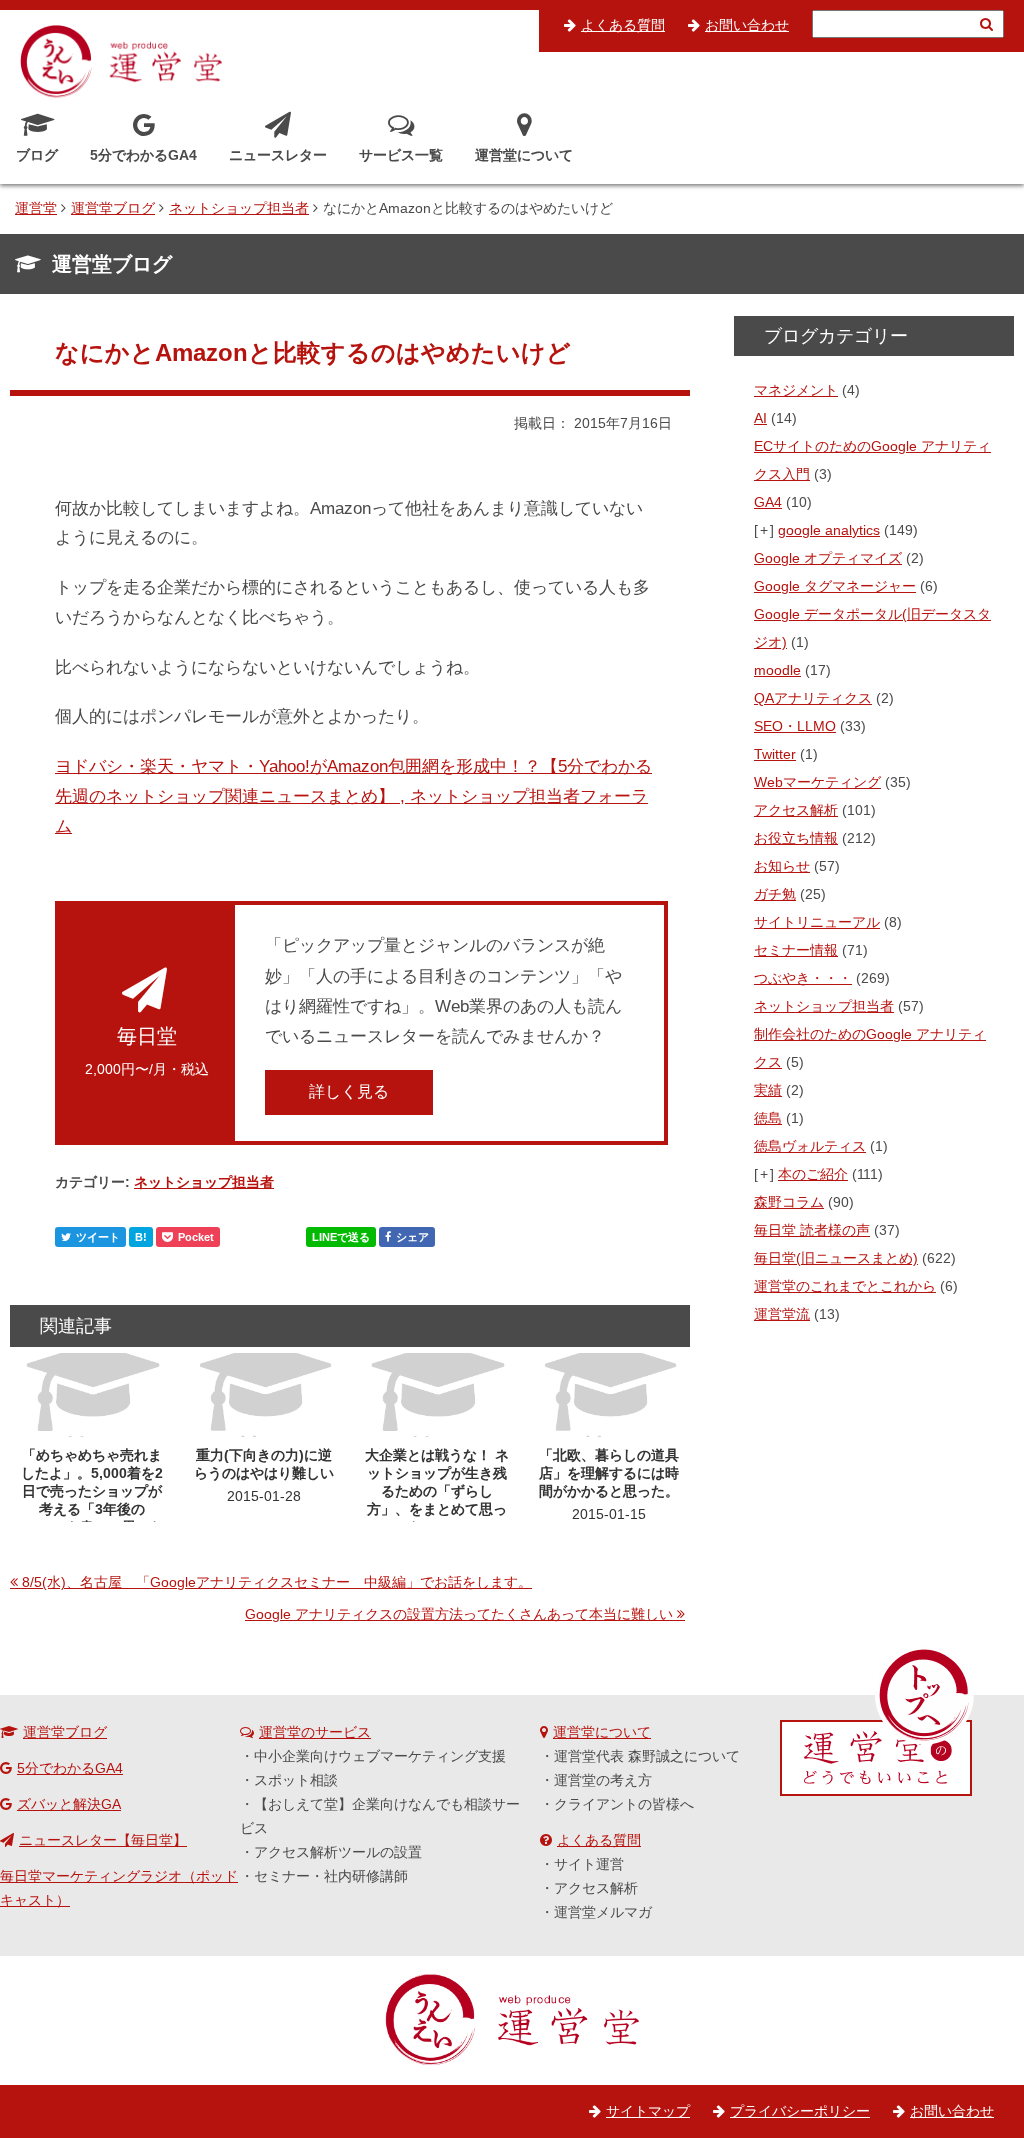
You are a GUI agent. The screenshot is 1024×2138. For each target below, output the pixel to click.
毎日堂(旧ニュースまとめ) (836, 1258)
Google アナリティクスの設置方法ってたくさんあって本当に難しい (459, 1614)
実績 (768, 1090)
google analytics (829, 530)
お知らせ (782, 866)
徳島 (768, 1118)
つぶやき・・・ (803, 978)
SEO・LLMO (795, 726)
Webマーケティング (817, 782)
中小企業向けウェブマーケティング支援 (380, 1756)
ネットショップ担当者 (204, 1182)
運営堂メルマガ (603, 1912)
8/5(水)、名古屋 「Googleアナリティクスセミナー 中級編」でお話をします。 (277, 1582)
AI (760, 418)
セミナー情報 (796, 950)
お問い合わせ (747, 25)
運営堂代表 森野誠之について (647, 1756)
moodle (777, 670)
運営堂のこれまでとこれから (845, 1286)
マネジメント (796, 390)
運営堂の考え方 (603, 1780)
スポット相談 (296, 1780)
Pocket (196, 1237)
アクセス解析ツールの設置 (338, 1852)
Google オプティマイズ (828, 558)
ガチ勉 (775, 894)
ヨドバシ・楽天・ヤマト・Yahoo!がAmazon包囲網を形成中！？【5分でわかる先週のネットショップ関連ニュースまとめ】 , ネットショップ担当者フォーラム (353, 796)
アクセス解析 (796, 810)
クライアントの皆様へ (624, 1804)
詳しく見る (349, 1091)
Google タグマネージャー (835, 586)
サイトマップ (648, 2111)
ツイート (98, 1237)
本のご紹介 (813, 1174)
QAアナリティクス (813, 698)
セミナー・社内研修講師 (331, 1876)
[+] (765, 530)
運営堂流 (782, 1314)
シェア (412, 1237)
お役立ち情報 (796, 838)
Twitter (775, 754)
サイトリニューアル (817, 922)
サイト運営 (589, 1864)
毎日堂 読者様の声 (812, 1230)
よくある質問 (623, 25)
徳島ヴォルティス (810, 1146)
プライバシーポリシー (800, 2111)
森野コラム (789, 1202)
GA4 (768, 502)
